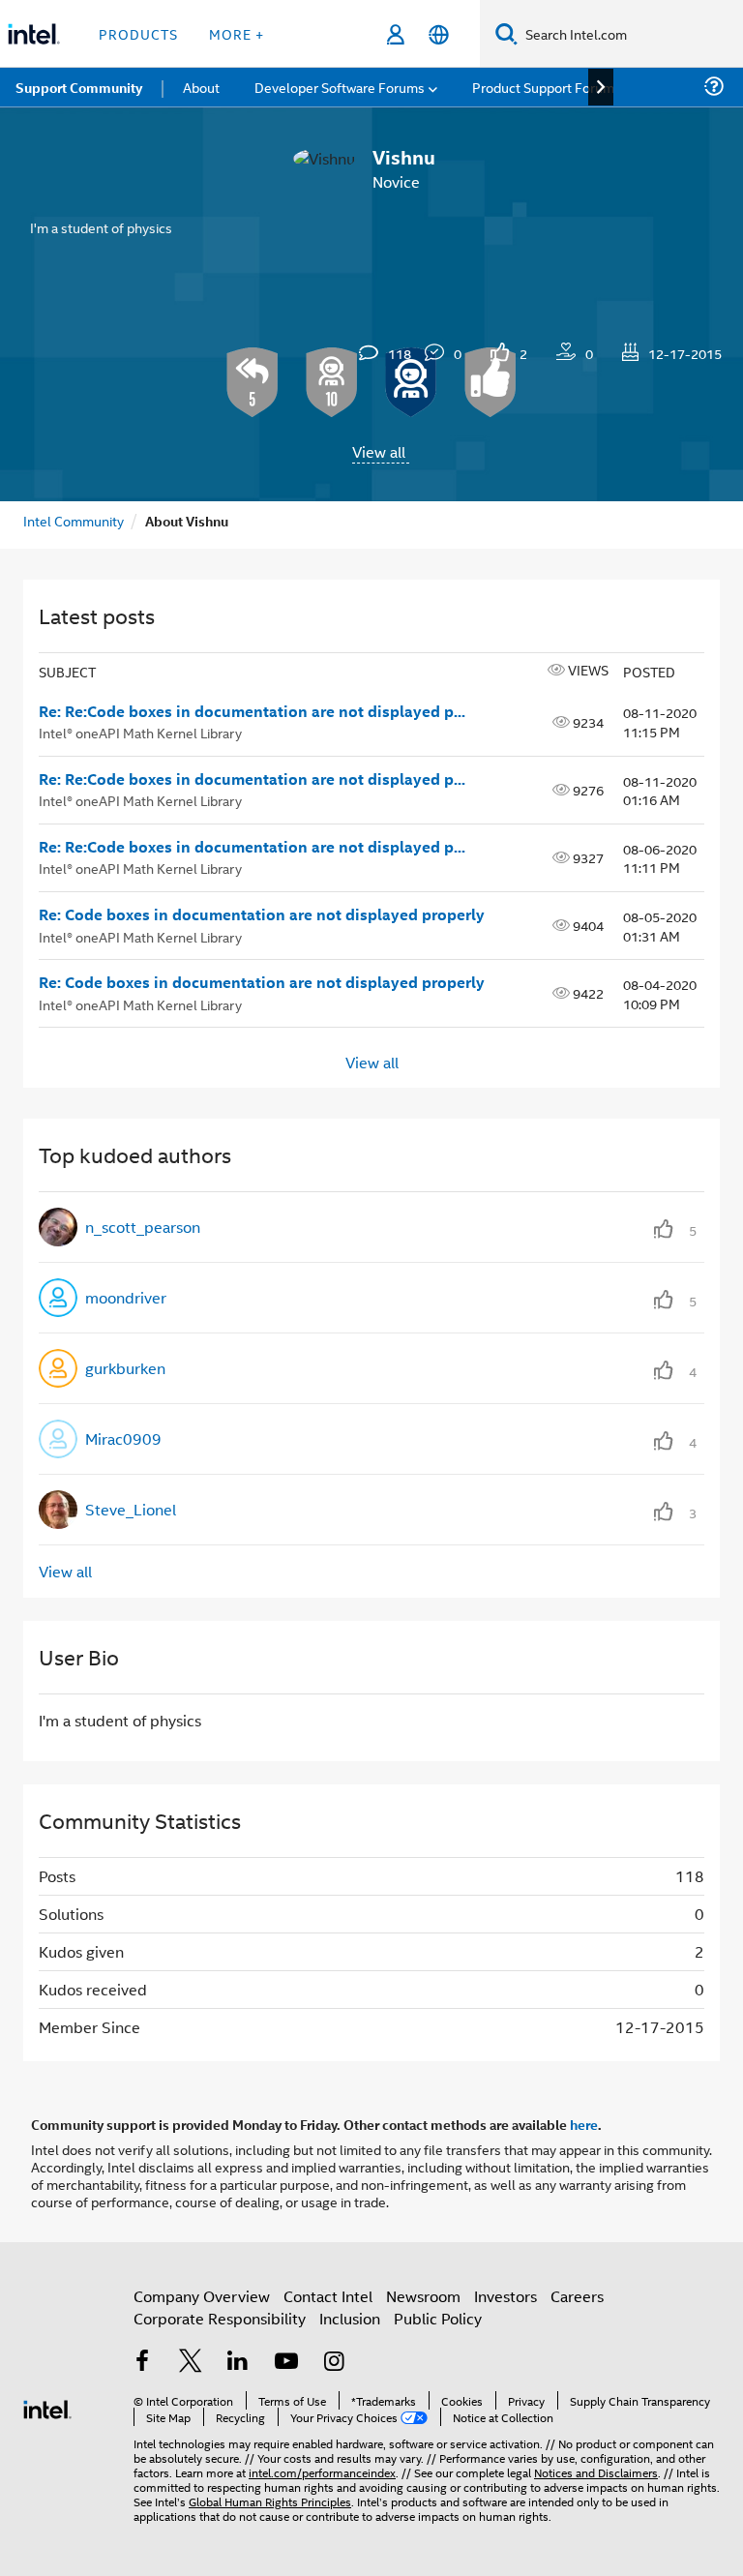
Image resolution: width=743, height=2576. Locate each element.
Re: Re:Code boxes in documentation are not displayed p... (252, 711)
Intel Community (74, 520)
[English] (439, 34)
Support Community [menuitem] (79, 87)
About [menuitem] (201, 87)
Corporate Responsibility (220, 2318)
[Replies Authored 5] (253, 382)
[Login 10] (332, 382)
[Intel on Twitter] (191, 2363)
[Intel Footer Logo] (47, 2407)
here (584, 2124)
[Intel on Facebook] (142, 2363)
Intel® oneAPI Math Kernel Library (140, 732)
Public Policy (438, 2318)
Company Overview (202, 2296)
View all (379, 451)
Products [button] (138, 33)
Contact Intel (328, 2296)
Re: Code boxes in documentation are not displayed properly (262, 914)
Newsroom (423, 2296)
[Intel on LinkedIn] (238, 2363)
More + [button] (237, 33)
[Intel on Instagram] (334, 2363)
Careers (577, 2296)
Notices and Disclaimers (596, 2472)
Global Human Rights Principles (270, 2501)
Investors (505, 2296)
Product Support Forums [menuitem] (547, 87)
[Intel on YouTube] (286, 2363)
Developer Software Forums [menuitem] (340, 87)
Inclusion (350, 2318)
